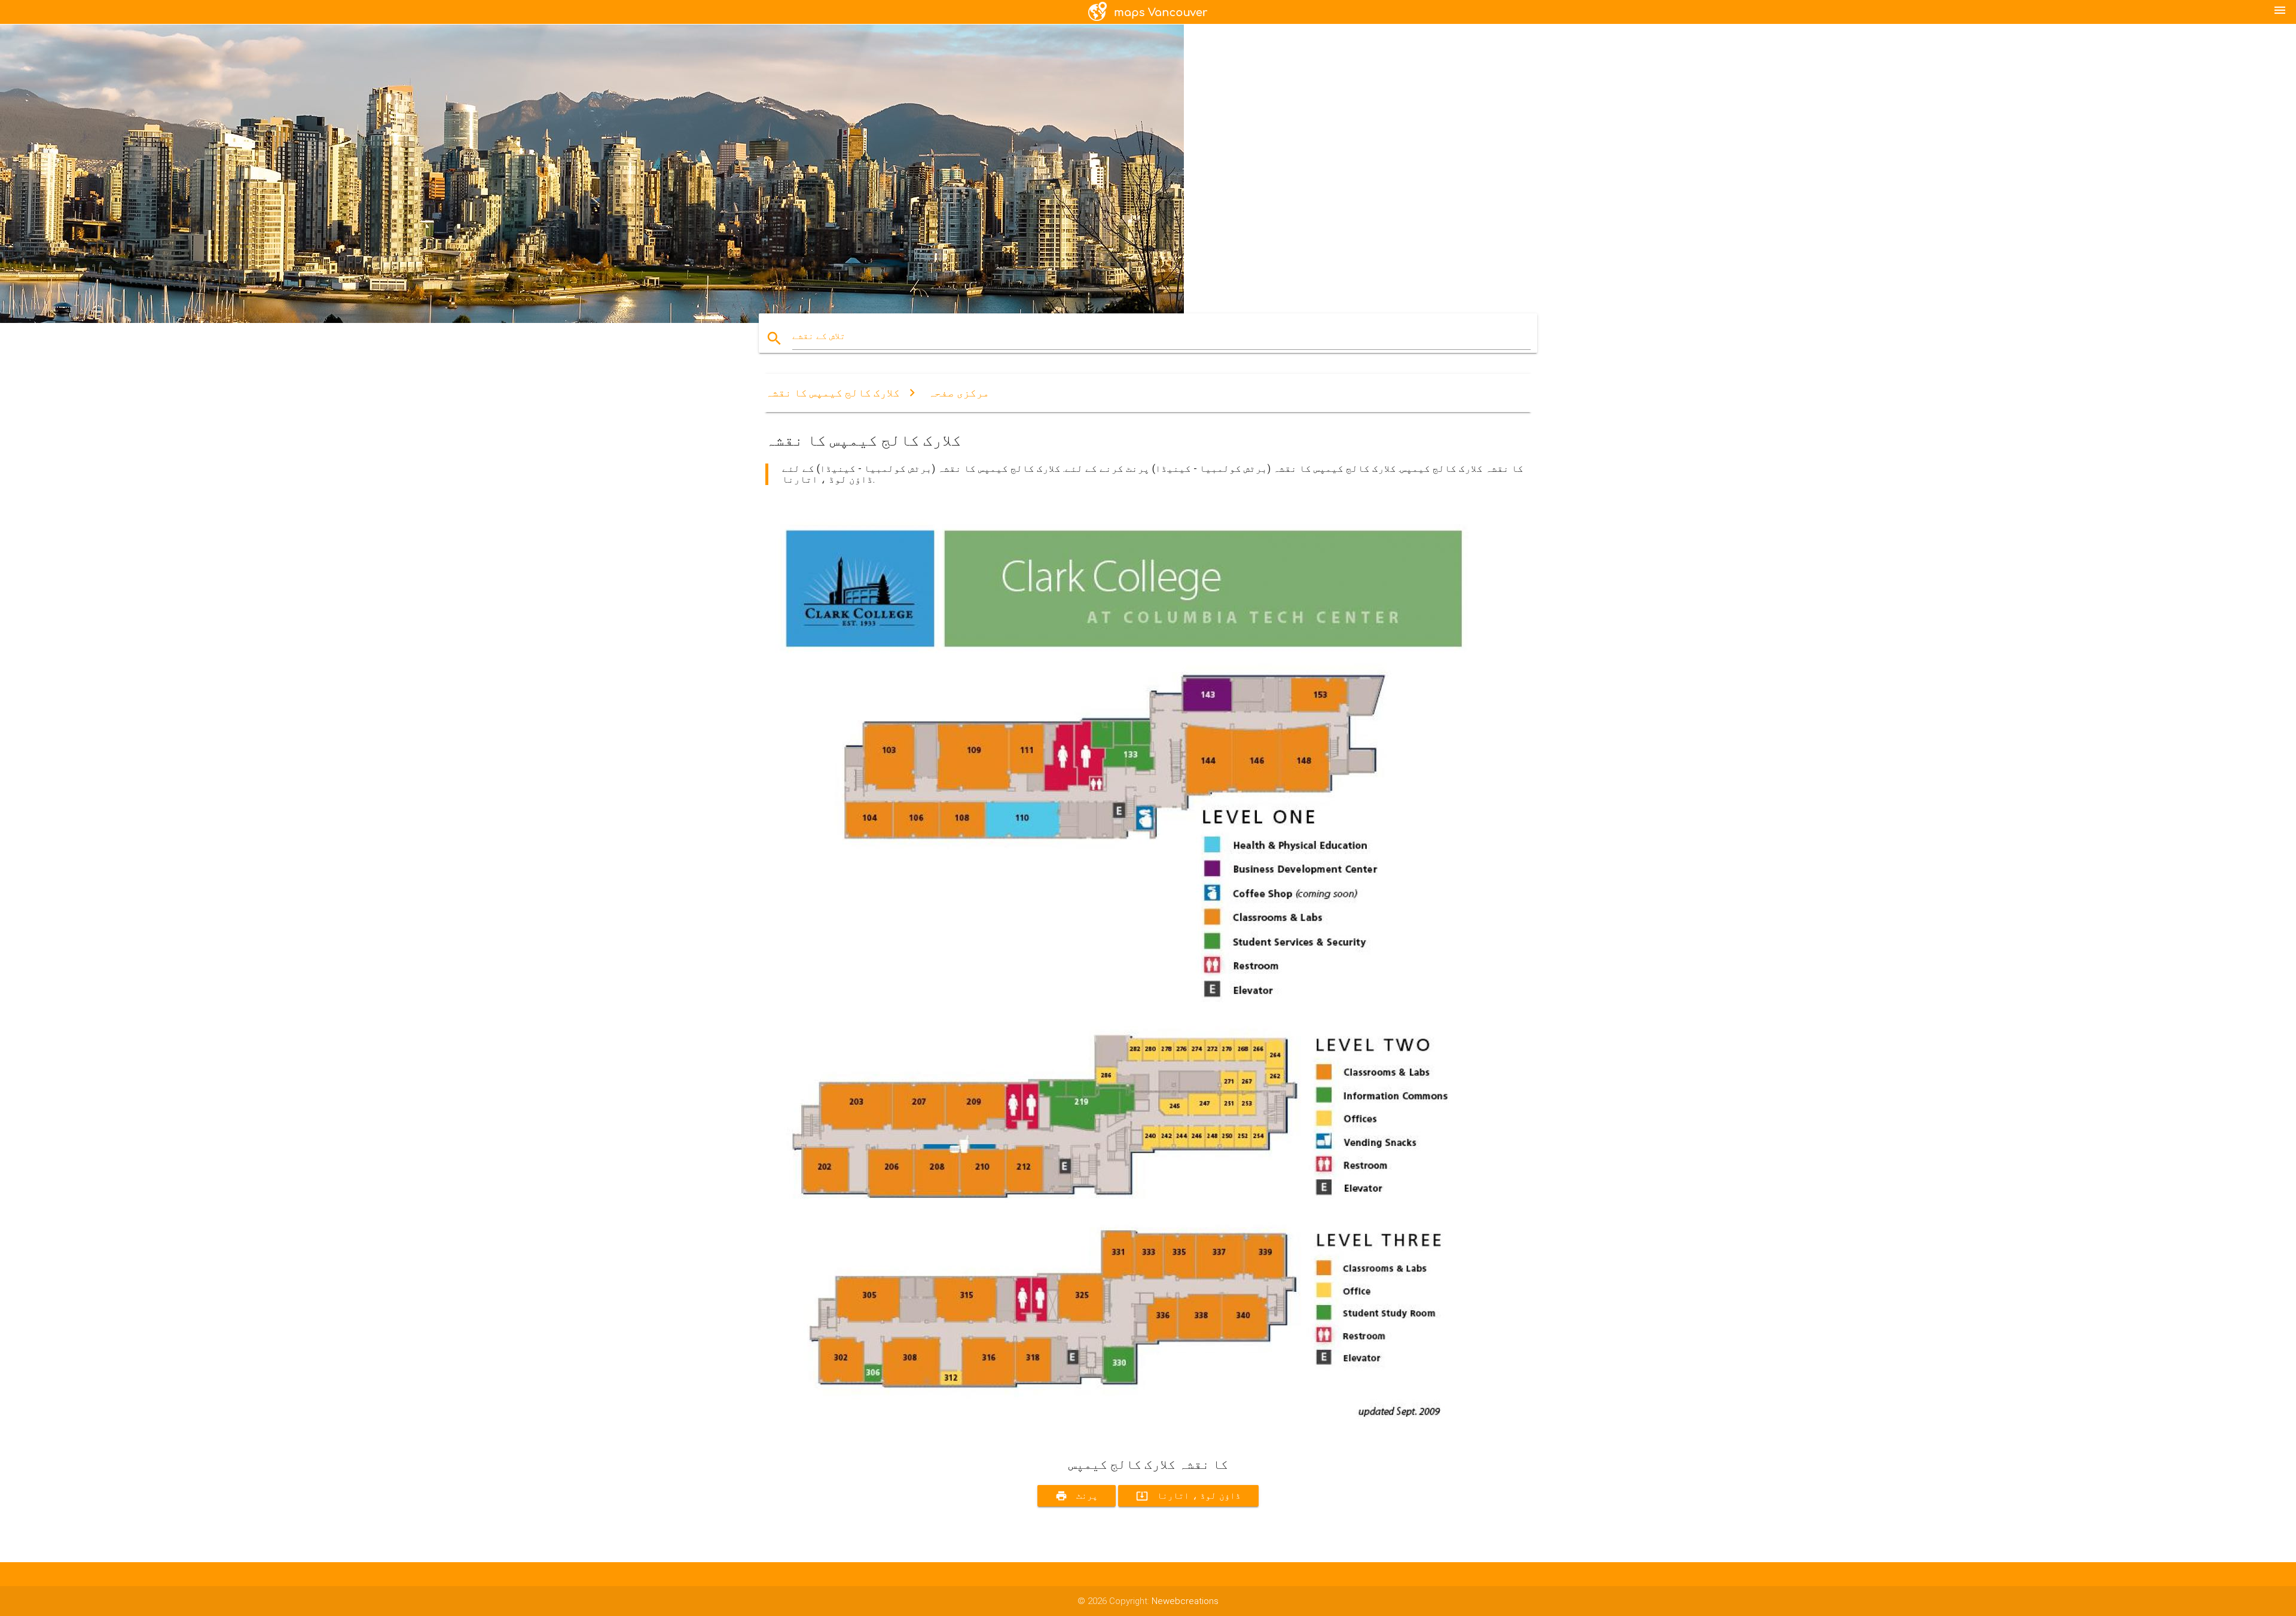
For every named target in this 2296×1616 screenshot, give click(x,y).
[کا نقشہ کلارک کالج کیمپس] (1124, 1435)
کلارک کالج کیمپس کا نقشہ (833, 393)
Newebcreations (1185, 1601)
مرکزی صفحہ (959, 393)
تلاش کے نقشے (819, 336)
